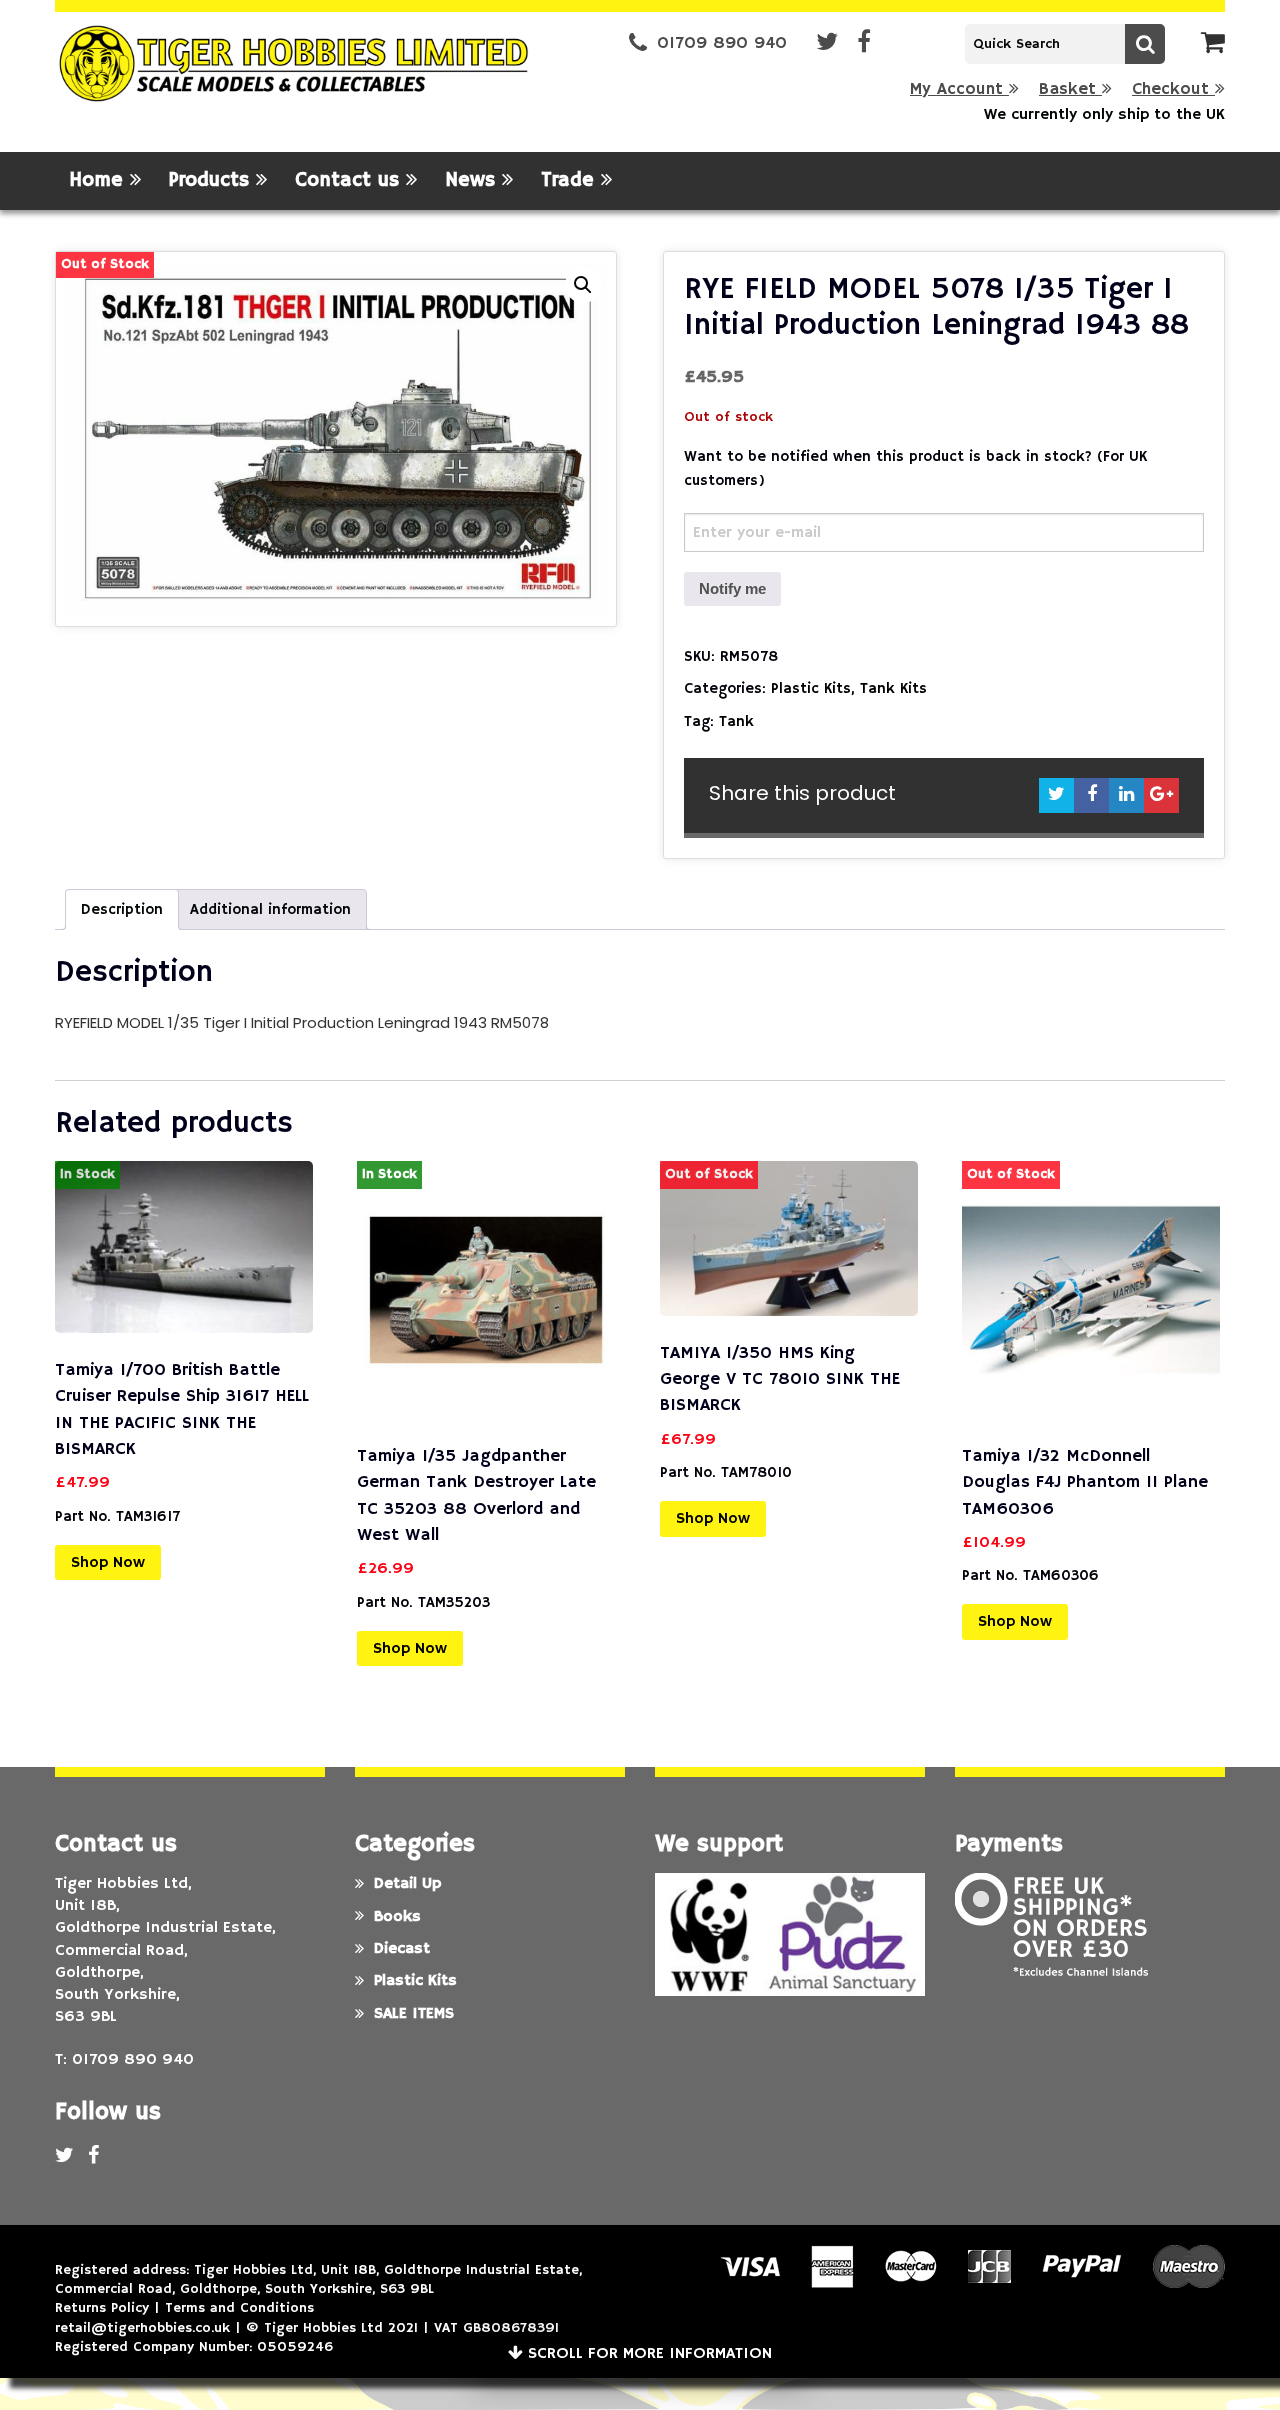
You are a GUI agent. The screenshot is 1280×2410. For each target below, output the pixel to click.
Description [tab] (122, 909)
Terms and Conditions (239, 2308)
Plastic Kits (811, 688)
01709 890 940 (722, 43)
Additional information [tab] (270, 909)
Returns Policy (102, 2308)
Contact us (350, 180)
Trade (571, 180)
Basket (1070, 89)
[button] (583, 285)
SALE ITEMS (414, 2014)
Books (397, 1917)
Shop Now (108, 1563)
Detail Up (407, 1884)
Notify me (732, 588)
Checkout (1173, 89)
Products (212, 180)
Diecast (402, 1949)
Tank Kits (893, 688)
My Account (959, 89)
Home (99, 180)
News (473, 180)
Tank (736, 721)
